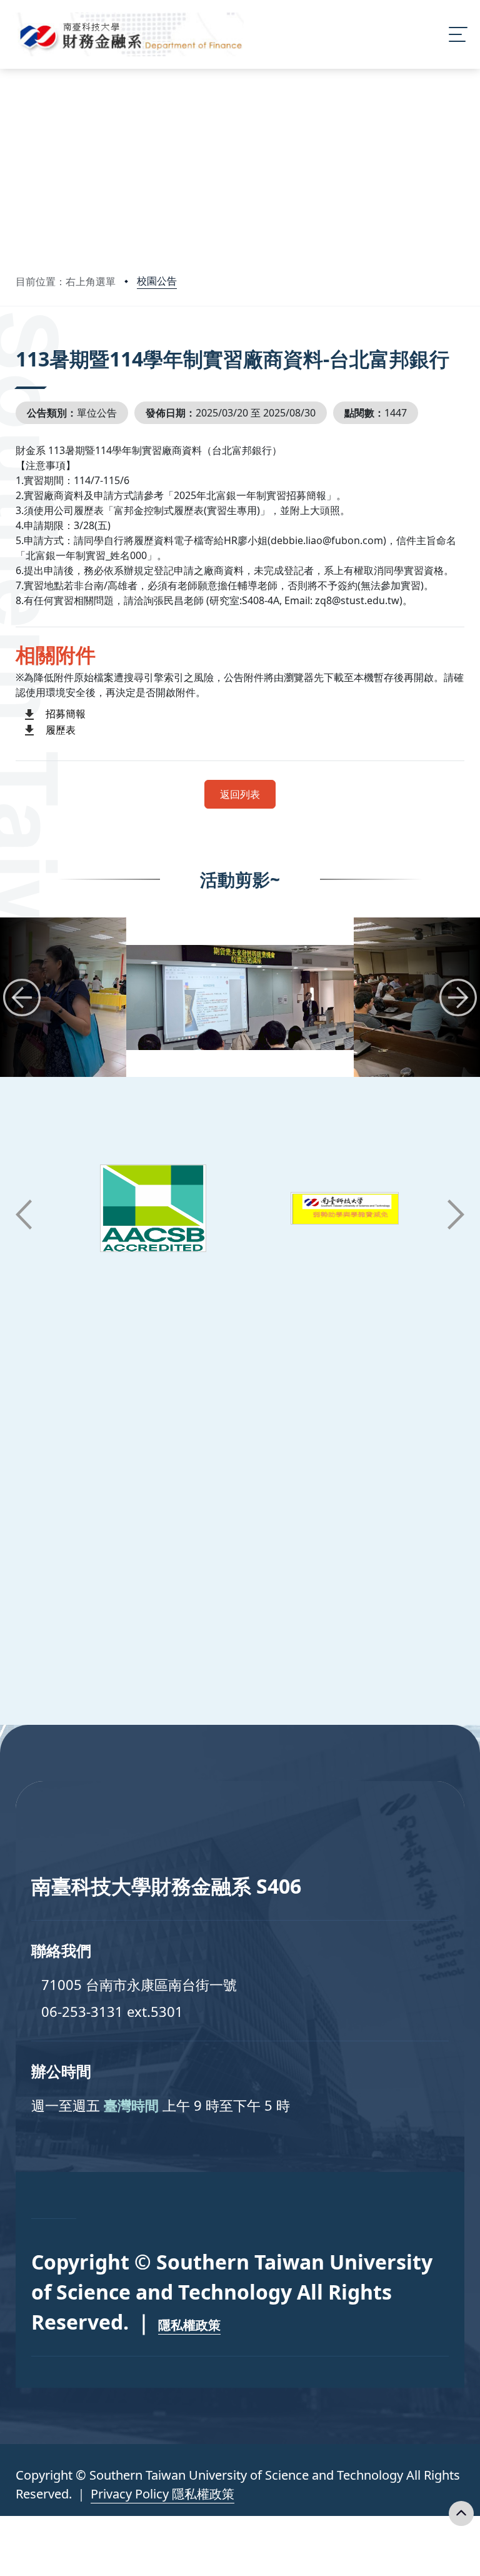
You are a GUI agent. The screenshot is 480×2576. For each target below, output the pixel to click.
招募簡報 (66, 714)
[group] (240, 997)
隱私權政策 (189, 2325)
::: (18, 342)
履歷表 (61, 730)
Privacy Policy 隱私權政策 (162, 2494)
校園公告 (157, 281)
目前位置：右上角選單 (66, 281)
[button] (22, 998)
